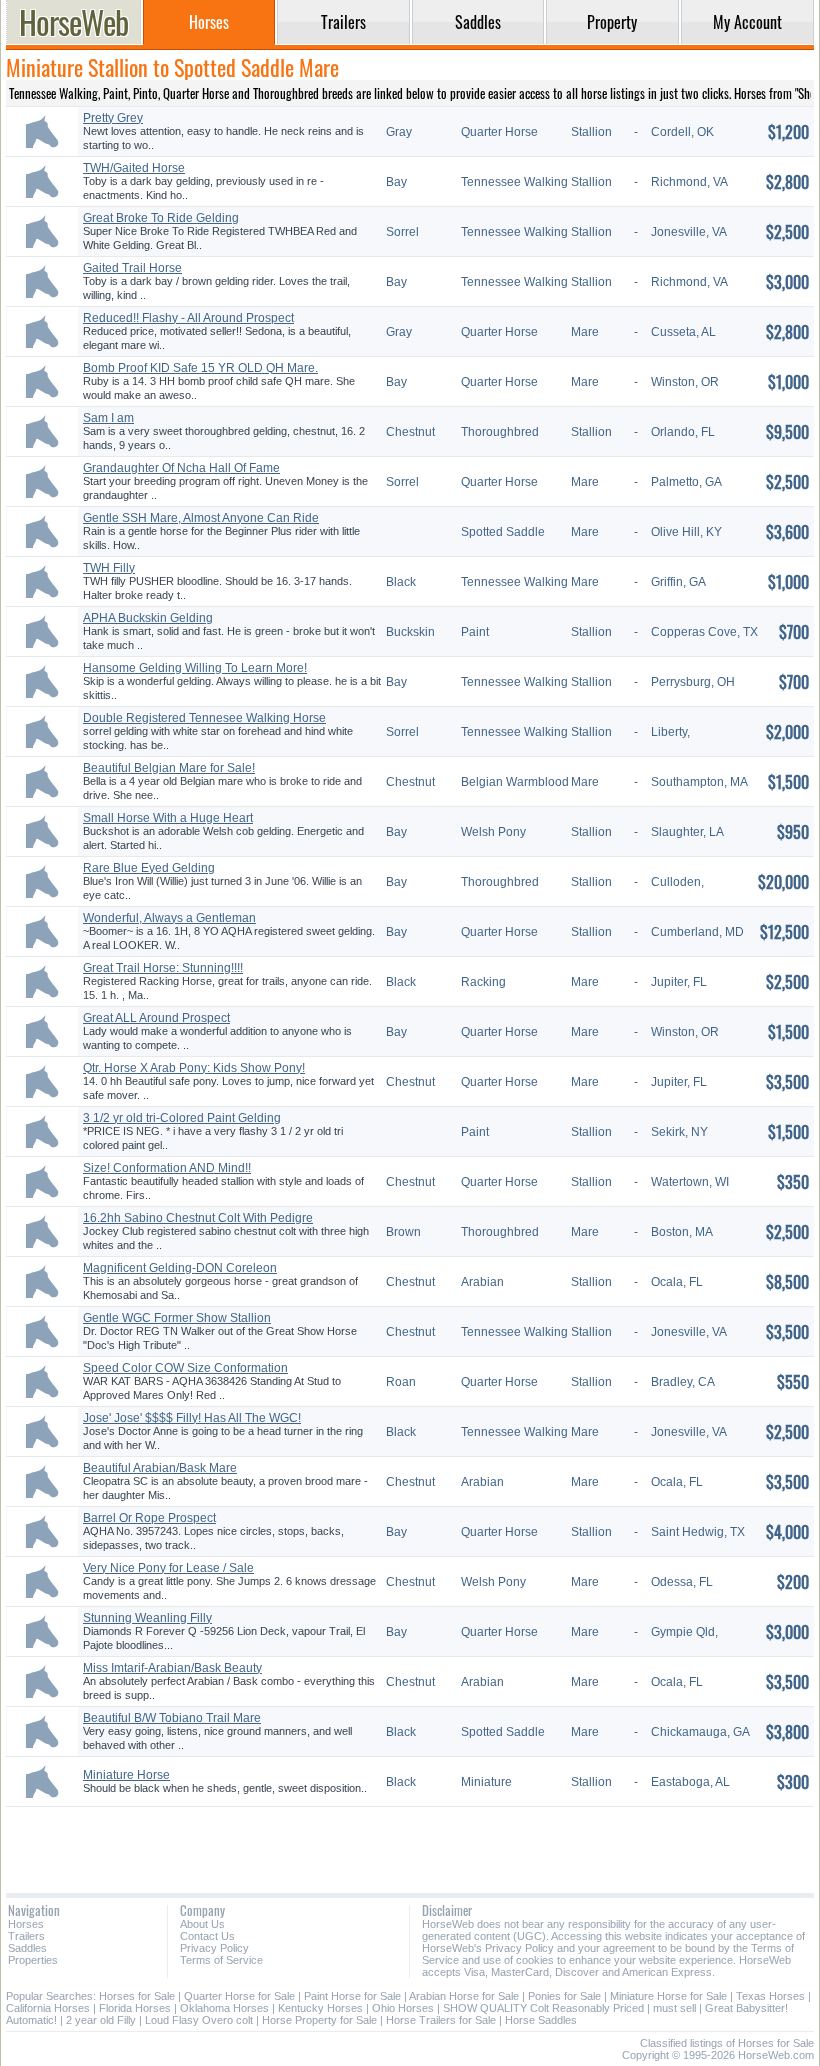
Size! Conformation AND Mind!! (167, 1168)
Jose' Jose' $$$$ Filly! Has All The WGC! (192, 1418)
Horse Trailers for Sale (441, 2020)
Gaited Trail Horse (132, 268)
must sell (674, 2008)
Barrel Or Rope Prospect (149, 1518)
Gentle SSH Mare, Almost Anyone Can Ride (201, 518)
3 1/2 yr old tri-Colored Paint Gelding (182, 1118)
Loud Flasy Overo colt (199, 2020)
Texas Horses (770, 1996)
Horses (26, 1924)
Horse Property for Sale (319, 2020)
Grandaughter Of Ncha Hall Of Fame (181, 468)
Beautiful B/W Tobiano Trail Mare (172, 1718)
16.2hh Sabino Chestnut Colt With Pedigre (198, 1218)
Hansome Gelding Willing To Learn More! (195, 668)
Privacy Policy (214, 1948)
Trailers (26, 1936)
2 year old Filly (101, 2020)
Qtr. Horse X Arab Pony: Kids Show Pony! (194, 1068)
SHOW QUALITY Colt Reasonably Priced (543, 2008)
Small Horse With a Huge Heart (168, 818)
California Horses (48, 2008)
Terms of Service (221, 1960)
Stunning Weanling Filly (147, 1618)
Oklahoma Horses (224, 2008)
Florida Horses (135, 2008)
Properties (33, 1960)
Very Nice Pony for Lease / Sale (168, 1568)
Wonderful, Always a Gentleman (169, 918)
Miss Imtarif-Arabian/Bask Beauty (172, 1668)
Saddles (27, 1948)
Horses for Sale (137, 1996)
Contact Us (207, 1936)
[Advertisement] (410, 1842)
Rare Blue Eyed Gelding (149, 868)
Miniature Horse (126, 1775)
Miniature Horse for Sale (668, 1996)
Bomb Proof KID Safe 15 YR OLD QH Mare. (200, 368)
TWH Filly (109, 568)
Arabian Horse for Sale (464, 1996)
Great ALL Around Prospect (156, 1018)
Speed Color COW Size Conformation (185, 1368)
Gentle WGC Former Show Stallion (177, 1318)
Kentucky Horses (320, 2008)
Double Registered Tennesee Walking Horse (204, 718)
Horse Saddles (541, 2020)
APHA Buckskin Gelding (148, 618)
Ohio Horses (403, 2008)
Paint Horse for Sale (352, 1996)
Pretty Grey (113, 118)
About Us (202, 1924)
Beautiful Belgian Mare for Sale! (169, 768)
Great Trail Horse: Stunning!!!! (163, 968)
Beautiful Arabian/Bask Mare (160, 1468)
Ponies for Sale (564, 1996)
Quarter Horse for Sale (239, 1996)
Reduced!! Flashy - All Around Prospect (188, 318)
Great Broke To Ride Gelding (161, 218)
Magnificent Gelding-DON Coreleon (180, 1268)
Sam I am (108, 418)
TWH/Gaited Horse (134, 168)
